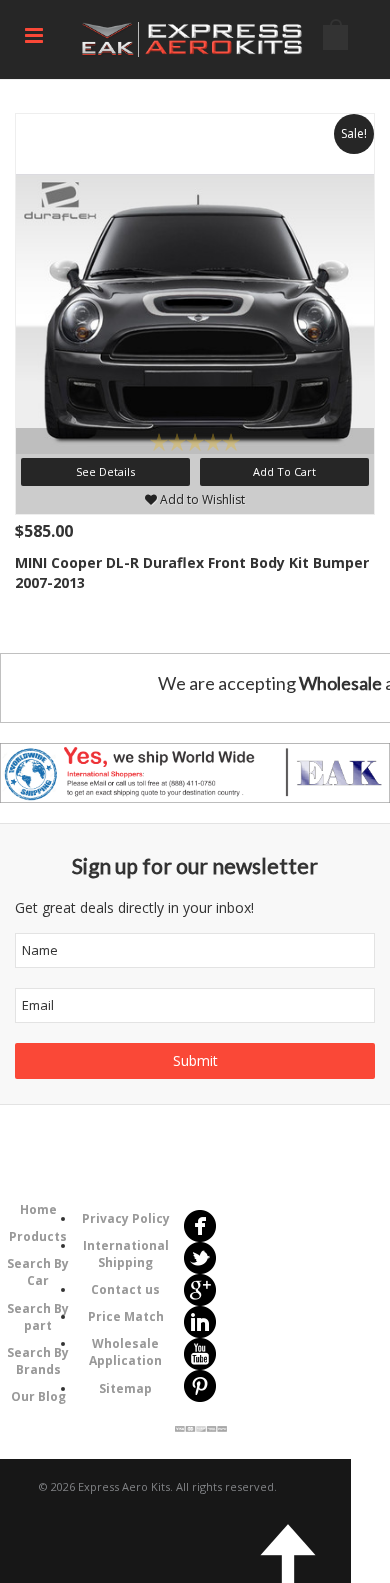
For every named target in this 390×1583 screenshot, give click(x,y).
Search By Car (38, 1272)
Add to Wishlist (201, 499)
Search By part (38, 1317)
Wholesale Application (125, 1352)
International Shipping (126, 1254)
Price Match (126, 1316)
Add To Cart (284, 471)
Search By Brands (38, 1361)
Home (38, 1209)
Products (38, 1236)
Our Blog (38, 1396)
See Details (105, 471)
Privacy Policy (126, 1218)
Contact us (125, 1289)
